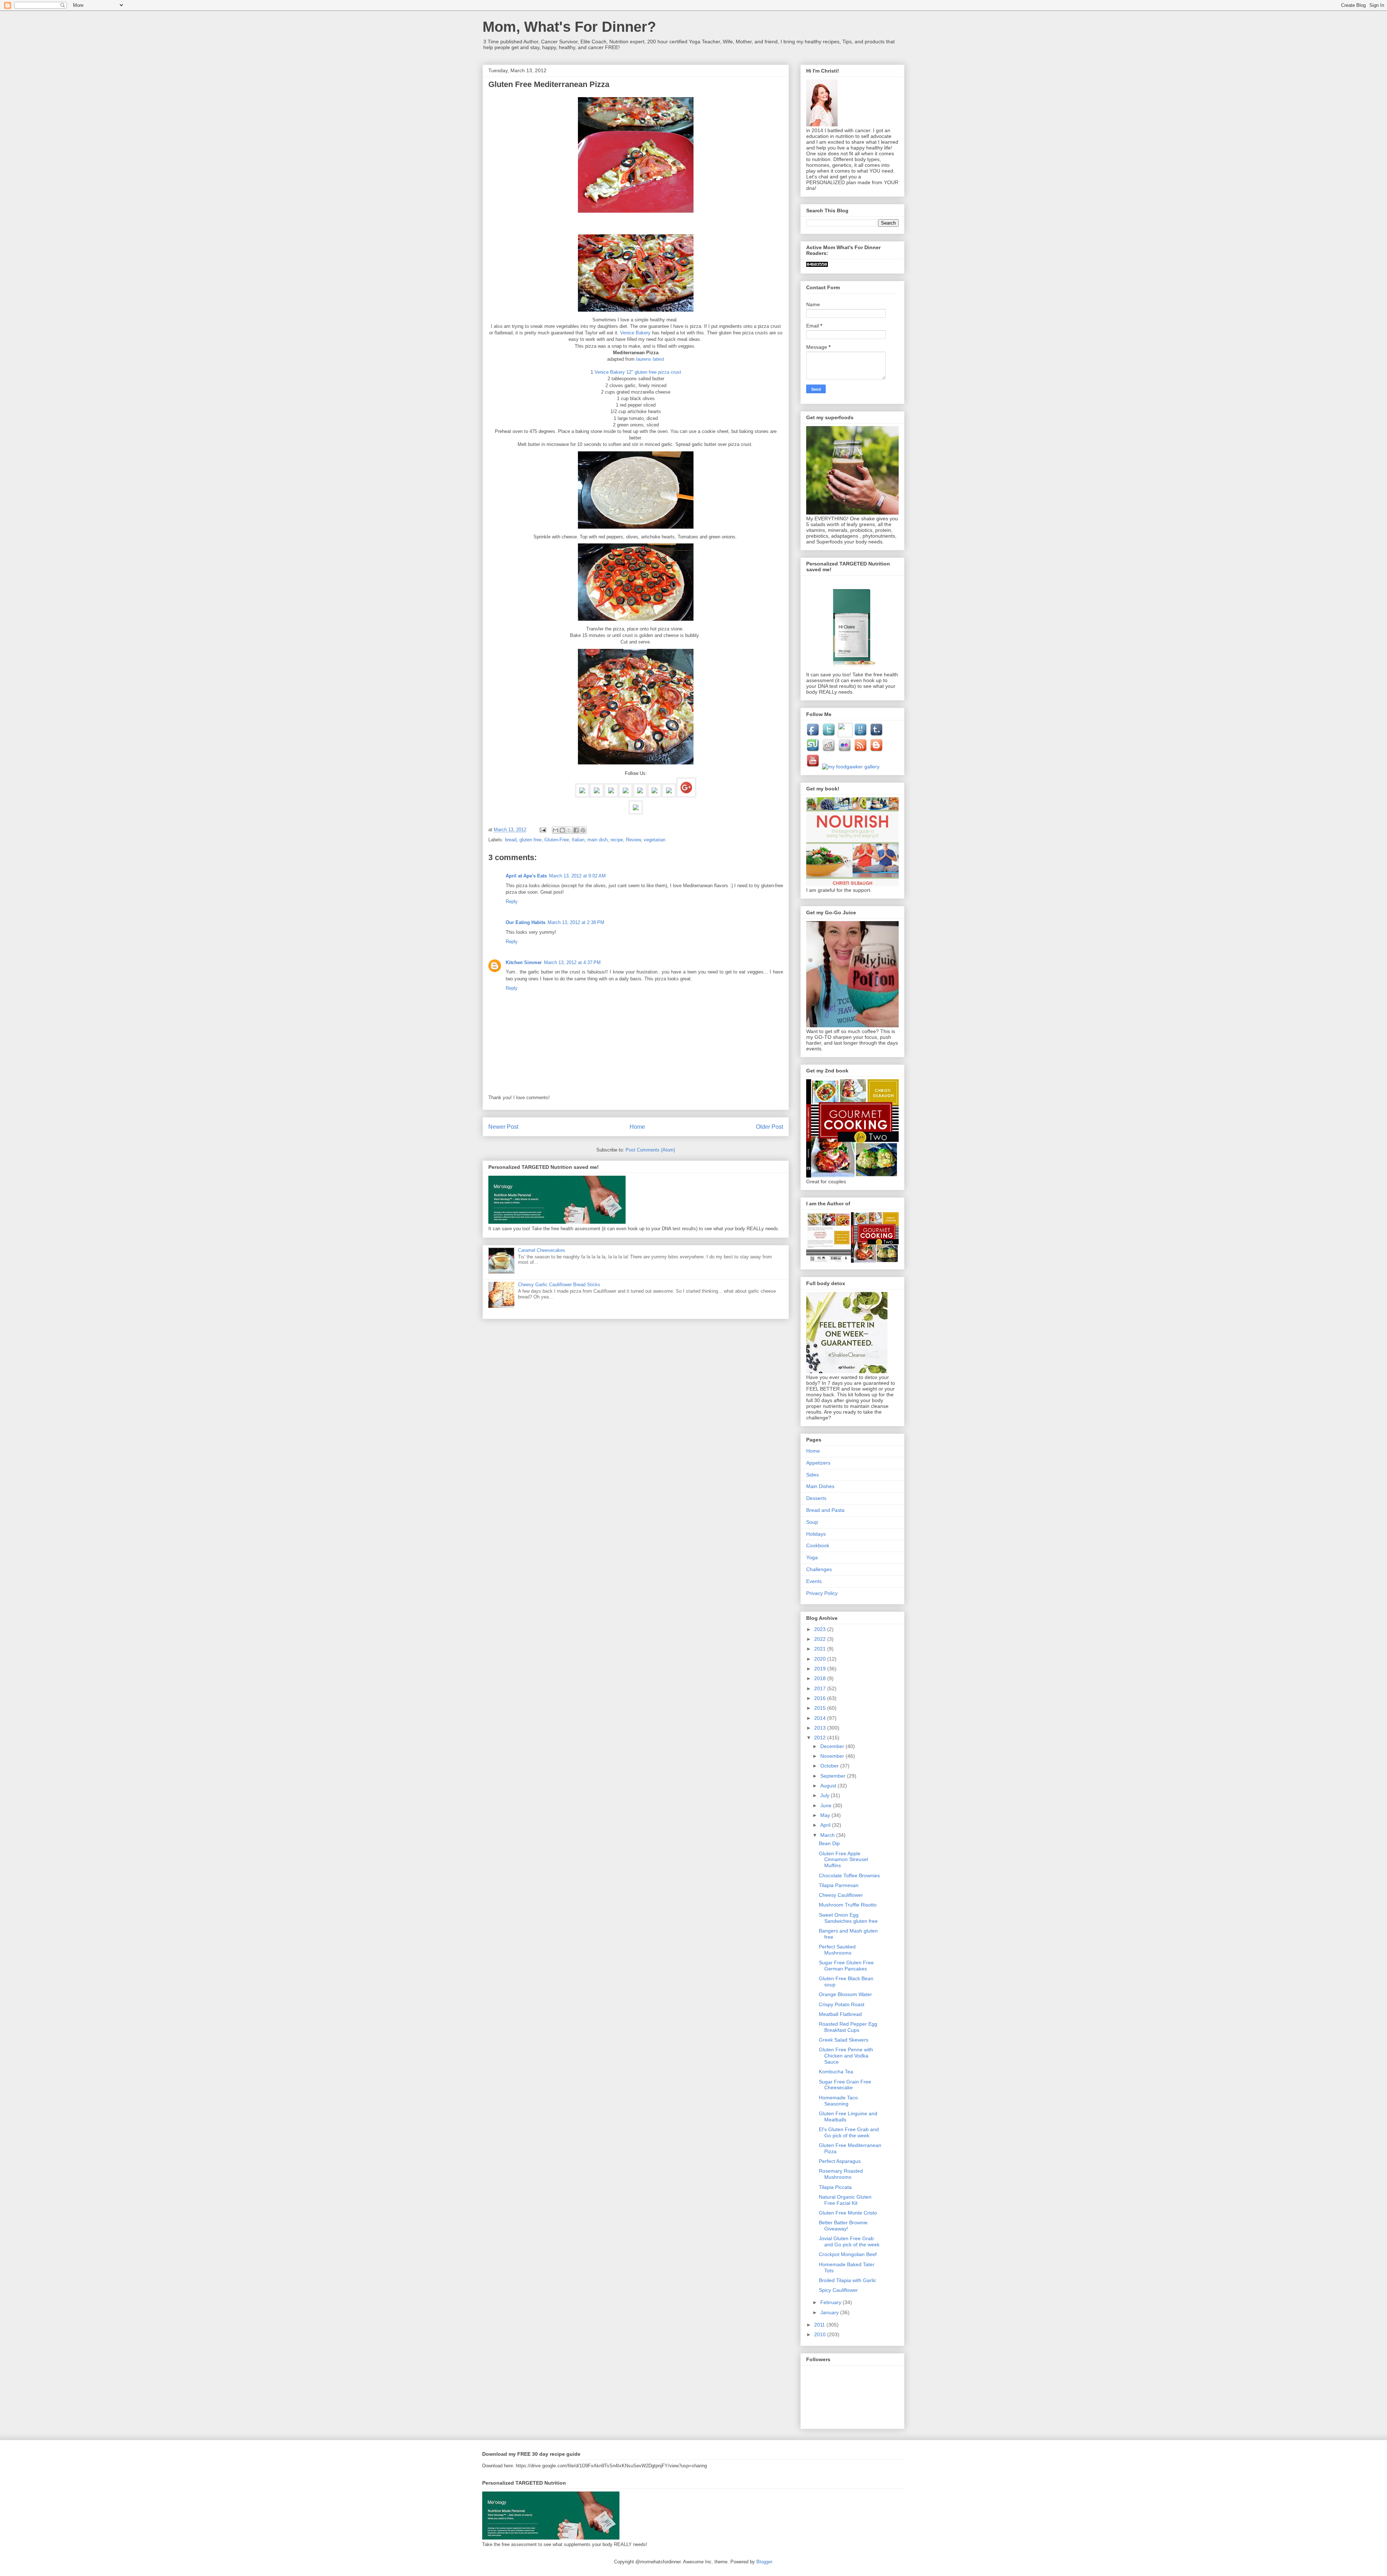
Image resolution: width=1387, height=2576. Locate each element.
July (826, 1795)
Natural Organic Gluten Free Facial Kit (845, 2200)
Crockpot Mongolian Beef (848, 2254)
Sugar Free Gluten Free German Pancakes (846, 1966)
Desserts (816, 1498)
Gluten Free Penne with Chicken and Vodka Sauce (846, 2056)
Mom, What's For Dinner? (569, 27)
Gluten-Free (557, 840)
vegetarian (654, 840)
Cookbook (818, 1545)
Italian (578, 840)
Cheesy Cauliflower (841, 1895)
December (833, 1746)
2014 (821, 1718)
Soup (812, 1522)
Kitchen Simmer (524, 962)
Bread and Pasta (825, 1510)
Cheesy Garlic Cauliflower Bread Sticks (559, 1285)
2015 (821, 1708)
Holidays (816, 1534)
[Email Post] (542, 830)
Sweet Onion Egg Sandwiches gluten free (848, 1918)
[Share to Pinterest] (583, 830)
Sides (813, 1475)
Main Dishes (820, 1486)
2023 (821, 1629)
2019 (821, 1669)
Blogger (764, 2562)
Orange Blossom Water (845, 1994)
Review (633, 840)
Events (814, 1581)
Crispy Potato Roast (842, 2004)
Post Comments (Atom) (650, 1150)
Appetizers (818, 1463)
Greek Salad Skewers (844, 2040)
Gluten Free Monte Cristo (848, 2213)
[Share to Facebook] (576, 830)
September (834, 1776)
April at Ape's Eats (526, 876)
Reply (512, 901)
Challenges (819, 1569)
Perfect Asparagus (840, 2161)
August (829, 1786)
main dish (597, 840)
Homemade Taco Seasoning (838, 2101)
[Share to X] (569, 830)
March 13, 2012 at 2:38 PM (576, 922)
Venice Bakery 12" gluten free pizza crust (638, 372)
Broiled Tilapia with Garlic (848, 2280)
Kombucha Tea (836, 2072)
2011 (820, 2325)
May (826, 1815)
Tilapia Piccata (835, 2187)
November (833, 1756)
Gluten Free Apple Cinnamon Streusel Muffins (843, 1860)
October (830, 1766)
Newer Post (503, 1127)
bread (511, 840)
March (828, 1835)
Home (637, 1127)
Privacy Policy (822, 1593)
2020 (821, 1659)
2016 (821, 1698)
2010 (821, 2334)
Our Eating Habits (526, 922)
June (827, 1805)
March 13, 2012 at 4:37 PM (572, 962)
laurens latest (650, 359)
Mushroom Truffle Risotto (848, 1905)
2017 (821, 1688)
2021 (821, 1649)
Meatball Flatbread (840, 2014)
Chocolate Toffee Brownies (849, 1875)
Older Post (770, 1127)
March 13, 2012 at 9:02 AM (577, 876)
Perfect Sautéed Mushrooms (837, 1950)
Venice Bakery (635, 333)
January (830, 2312)
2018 (821, 1678)
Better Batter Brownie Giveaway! (843, 2226)
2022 (821, 1639)
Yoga (812, 1557)
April (826, 1825)
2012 (821, 1738)
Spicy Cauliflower (838, 2290)
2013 (821, 1728)
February (831, 2302)
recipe (617, 840)
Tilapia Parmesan (839, 1885)
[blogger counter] (817, 265)
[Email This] (556, 830)
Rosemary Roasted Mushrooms (841, 2174)
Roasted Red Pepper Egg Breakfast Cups (848, 2027)
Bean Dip (829, 1843)
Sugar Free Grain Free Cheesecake (845, 2085)
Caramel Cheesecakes (542, 1250)
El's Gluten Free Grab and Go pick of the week (849, 2132)
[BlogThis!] (562, 830)
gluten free (530, 840)
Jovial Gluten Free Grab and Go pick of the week (849, 2241)
